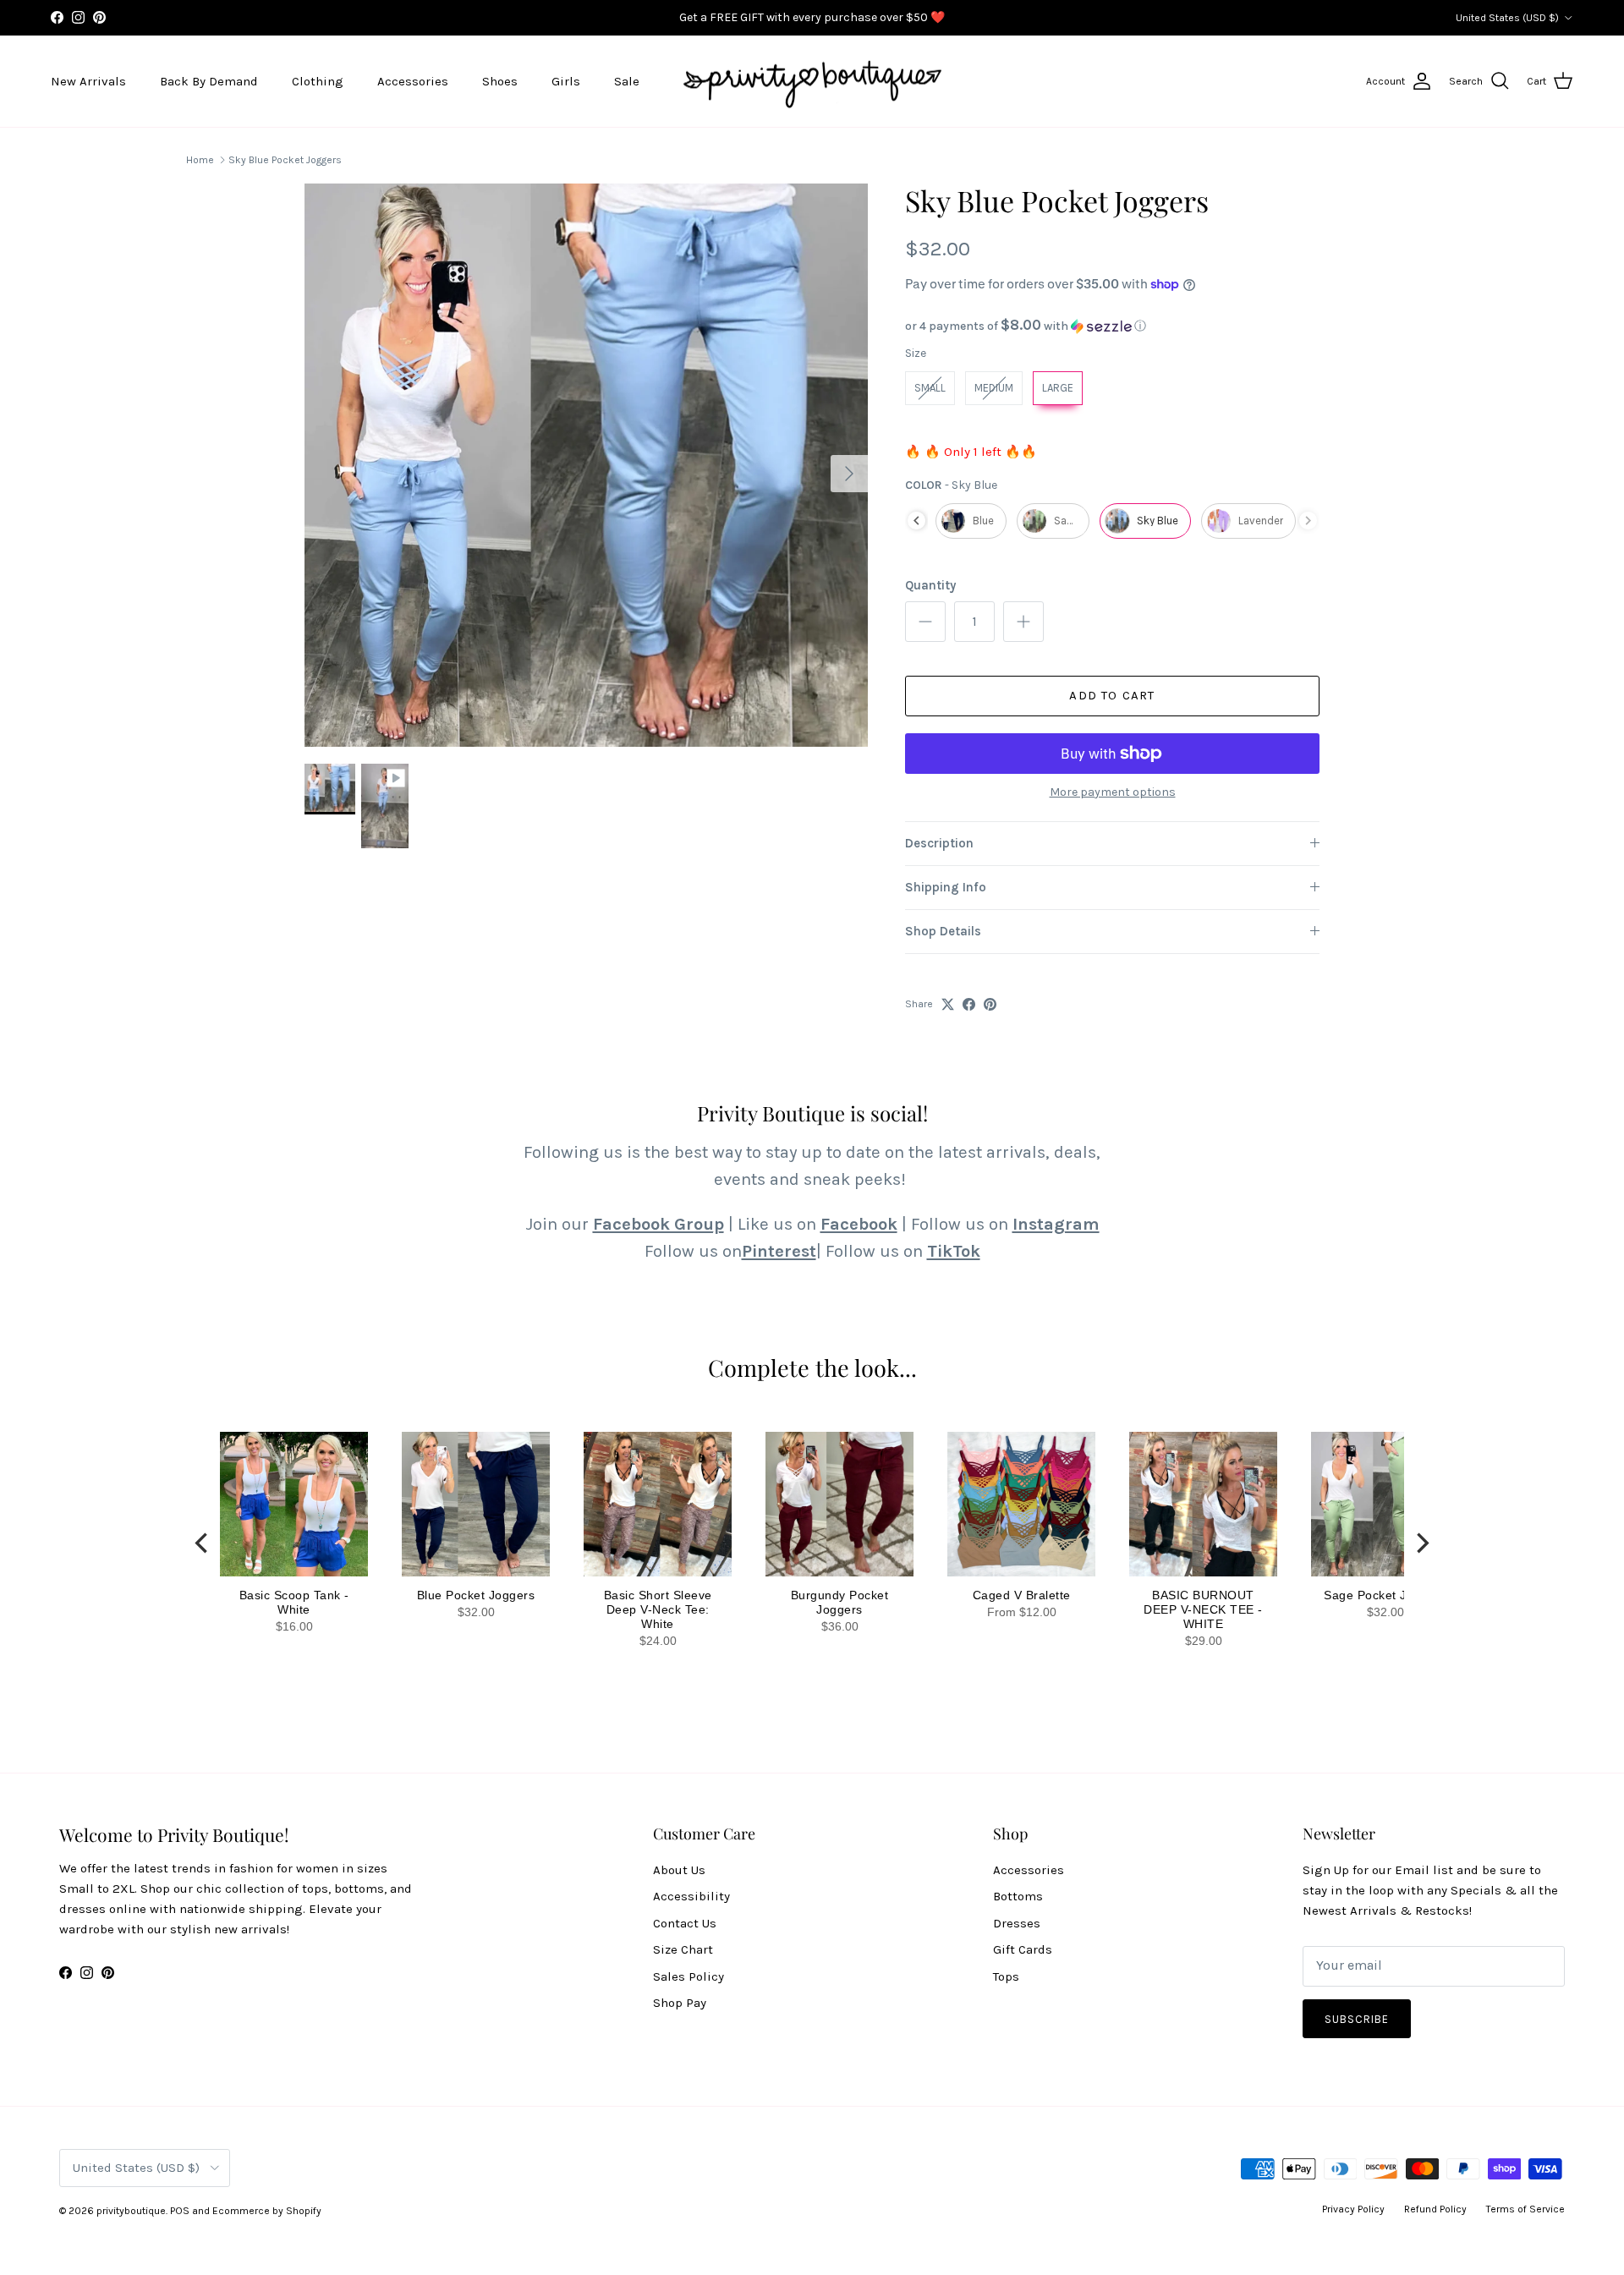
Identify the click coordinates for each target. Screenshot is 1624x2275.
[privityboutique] (812, 82)
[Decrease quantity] (925, 622)
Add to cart (1112, 695)
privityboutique (131, 2211)
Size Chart (683, 1949)
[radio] (930, 388)
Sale (627, 81)
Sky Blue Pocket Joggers (285, 160)
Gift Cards (1023, 1949)
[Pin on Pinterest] (990, 1004)
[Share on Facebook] (969, 1004)
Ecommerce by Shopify (267, 2211)
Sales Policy (689, 1976)
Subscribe (1357, 2019)
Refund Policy (1435, 2209)
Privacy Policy (1353, 2209)
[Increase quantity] (1023, 622)
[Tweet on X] (948, 1004)
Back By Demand (209, 81)
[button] (1112, 326)
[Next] (1421, 1543)
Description (939, 843)
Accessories (413, 81)
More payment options (1113, 792)
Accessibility (691, 1896)
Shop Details (943, 931)
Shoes (500, 81)
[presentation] (916, 521)
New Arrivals (88, 81)
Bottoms (1018, 1896)
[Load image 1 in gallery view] (586, 465)
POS (180, 2211)
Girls (566, 81)
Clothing (318, 81)
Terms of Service (1525, 2209)
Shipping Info (946, 887)
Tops (1006, 1976)
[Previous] (203, 1543)
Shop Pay (680, 2003)
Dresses (1017, 1923)
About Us (679, 1870)
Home (200, 160)
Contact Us (685, 1923)
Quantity (930, 585)
